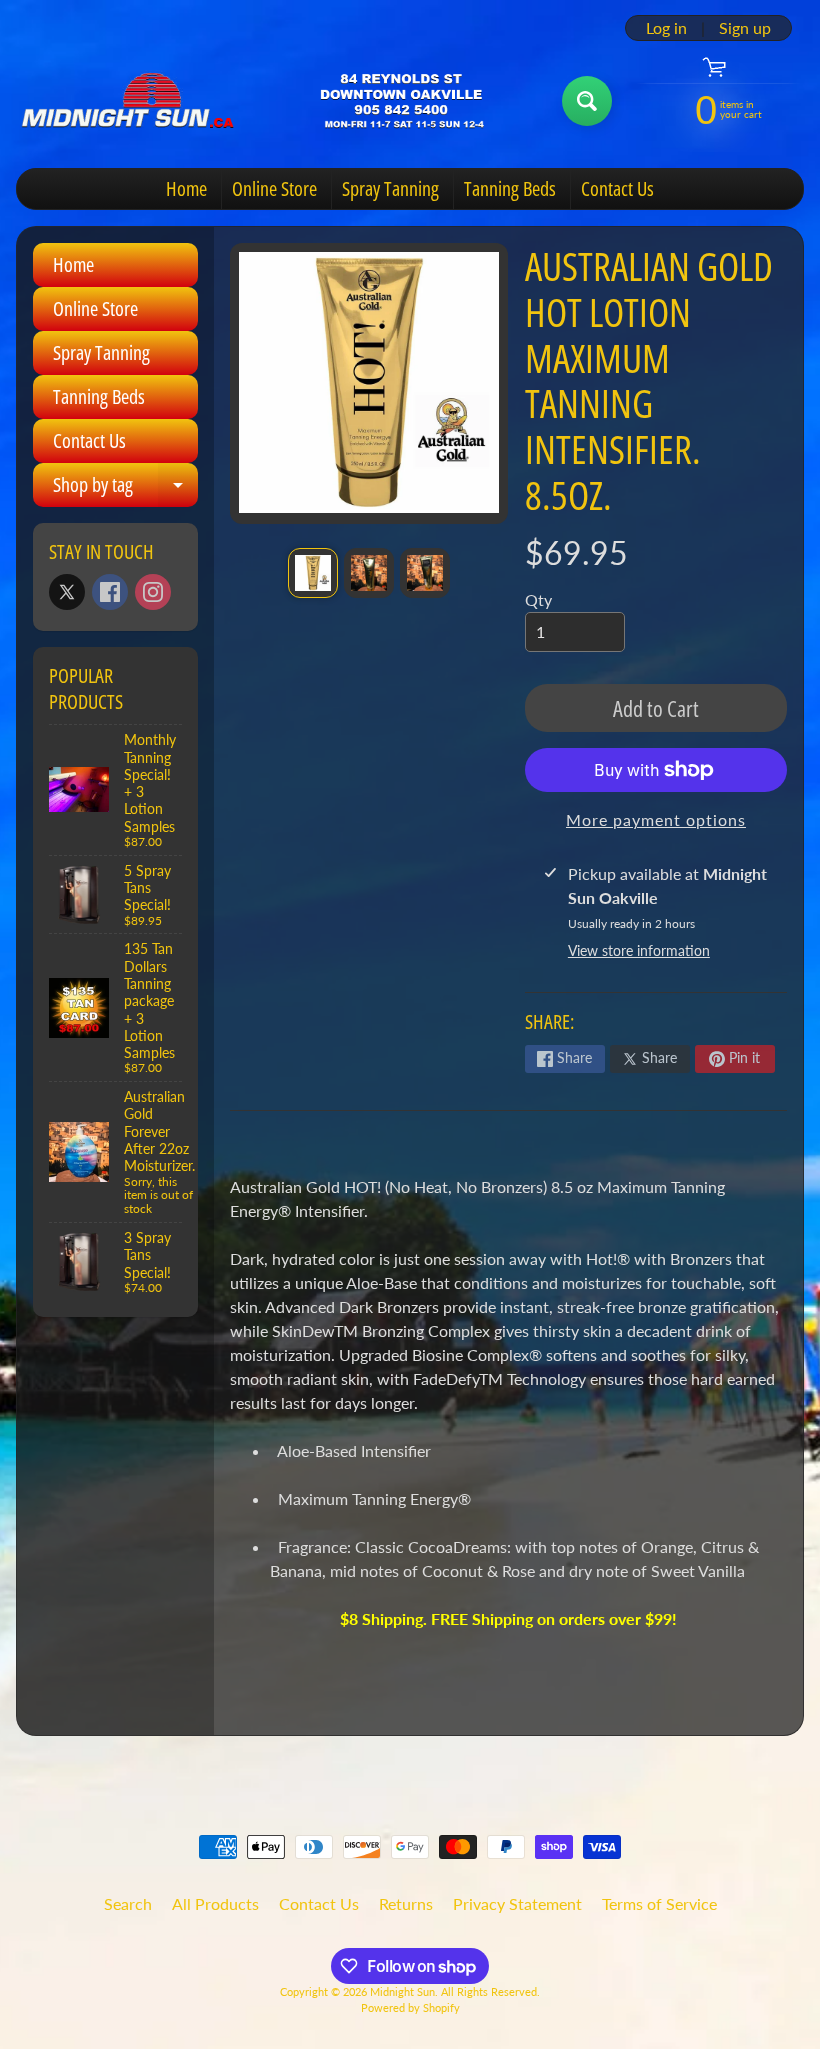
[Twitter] (67, 592)
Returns (406, 1903)
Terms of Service (659, 1903)
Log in (666, 28)
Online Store (274, 188)
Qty (538, 599)
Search (128, 1903)
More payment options (656, 819)
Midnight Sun (402, 1991)
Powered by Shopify (410, 2007)
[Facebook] (110, 592)
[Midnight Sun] (281, 101)
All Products (215, 1903)
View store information (639, 950)
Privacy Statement (517, 1903)
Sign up (745, 28)
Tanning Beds (510, 188)
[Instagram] (153, 592)
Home (186, 188)
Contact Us (617, 188)
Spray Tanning (390, 188)
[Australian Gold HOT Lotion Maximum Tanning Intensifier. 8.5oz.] (313, 573)
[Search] (587, 101)
